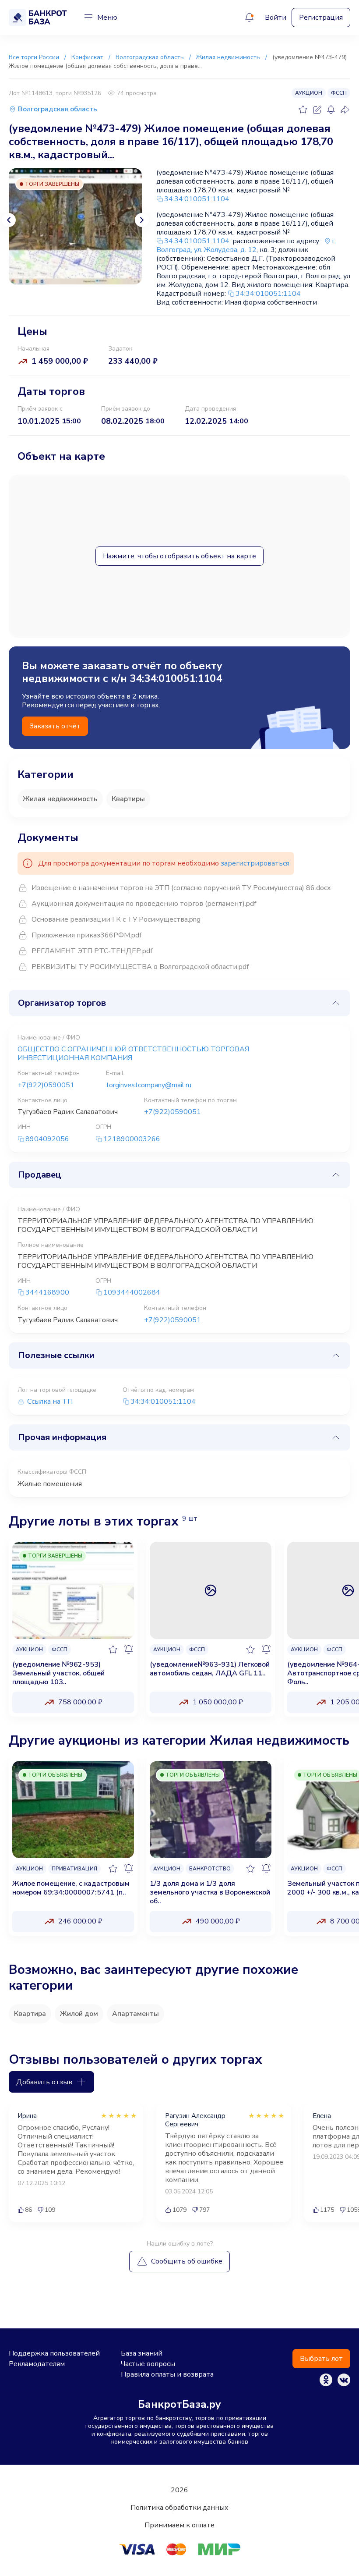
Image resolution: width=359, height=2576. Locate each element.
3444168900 (47, 1293)
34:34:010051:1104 (197, 199)
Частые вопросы (148, 2364)
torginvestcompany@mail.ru (149, 1085)
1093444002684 (132, 1293)
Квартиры (128, 799)
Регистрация (321, 18)
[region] (179, 1632)
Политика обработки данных (179, 2508)
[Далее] (142, 220)
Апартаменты (136, 2014)
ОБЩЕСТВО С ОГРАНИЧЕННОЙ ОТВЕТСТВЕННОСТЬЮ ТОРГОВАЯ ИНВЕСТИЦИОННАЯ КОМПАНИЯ (133, 1054)
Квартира (30, 2014)
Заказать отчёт (55, 726)
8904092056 (47, 1139)
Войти (276, 18)
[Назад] (9, 220)
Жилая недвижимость (60, 799)
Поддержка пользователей (54, 2353)
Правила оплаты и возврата (167, 2374)
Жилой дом (79, 2014)
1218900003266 (132, 1139)
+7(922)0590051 (46, 1085)
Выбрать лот (321, 2359)
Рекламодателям (37, 2364)
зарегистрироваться (255, 863)
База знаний (142, 2353)
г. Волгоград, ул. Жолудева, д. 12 (246, 245)
